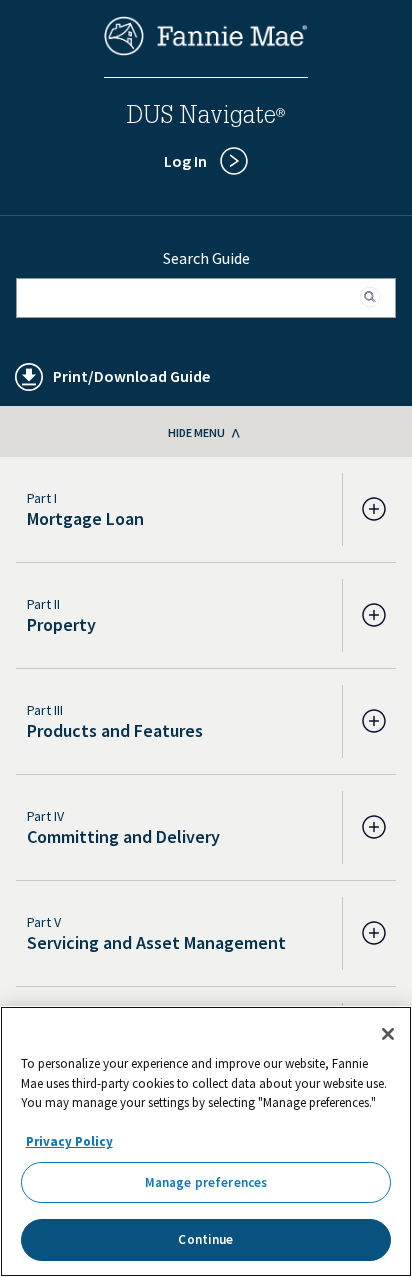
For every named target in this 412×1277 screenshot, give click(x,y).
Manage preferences (206, 1182)
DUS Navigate (206, 118)
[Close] (388, 1034)
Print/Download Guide (131, 376)
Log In (185, 161)
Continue (205, 1239)
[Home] (206, 50)
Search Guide (206, 258)
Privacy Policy (69, 1141)
